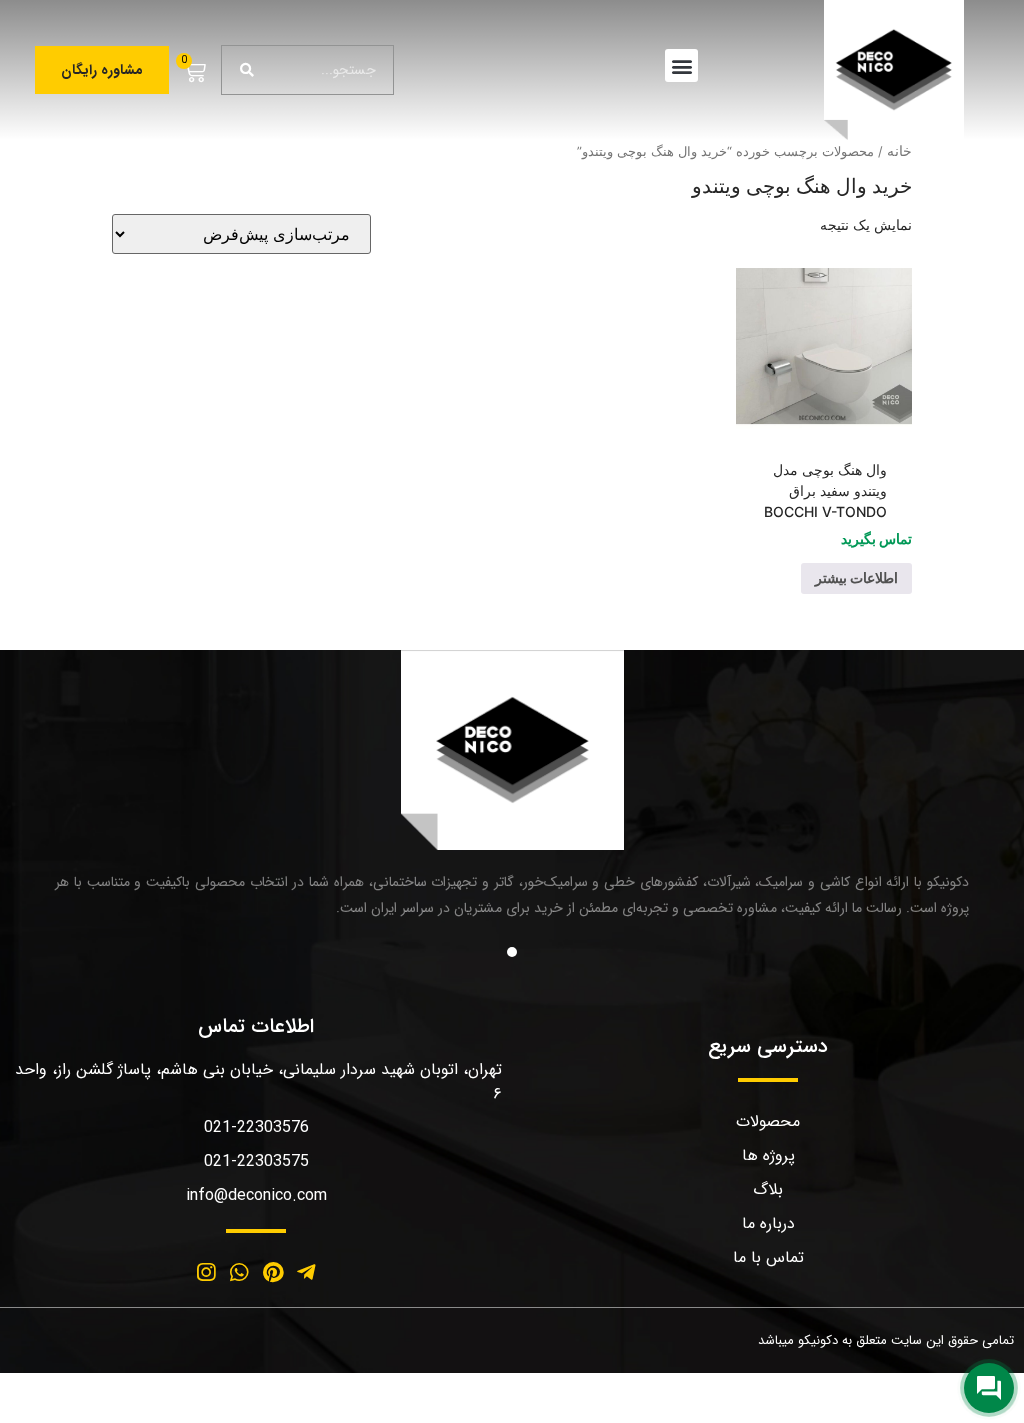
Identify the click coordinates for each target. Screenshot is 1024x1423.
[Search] (247, 70)
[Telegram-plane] (307, 1273)
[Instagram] (206, 1273)
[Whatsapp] (239, 1273)
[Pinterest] (273, 1273)
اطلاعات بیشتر (856, 577)
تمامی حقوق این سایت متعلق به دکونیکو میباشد (886, 1340)
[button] (681, 65)
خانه (899, 150)
